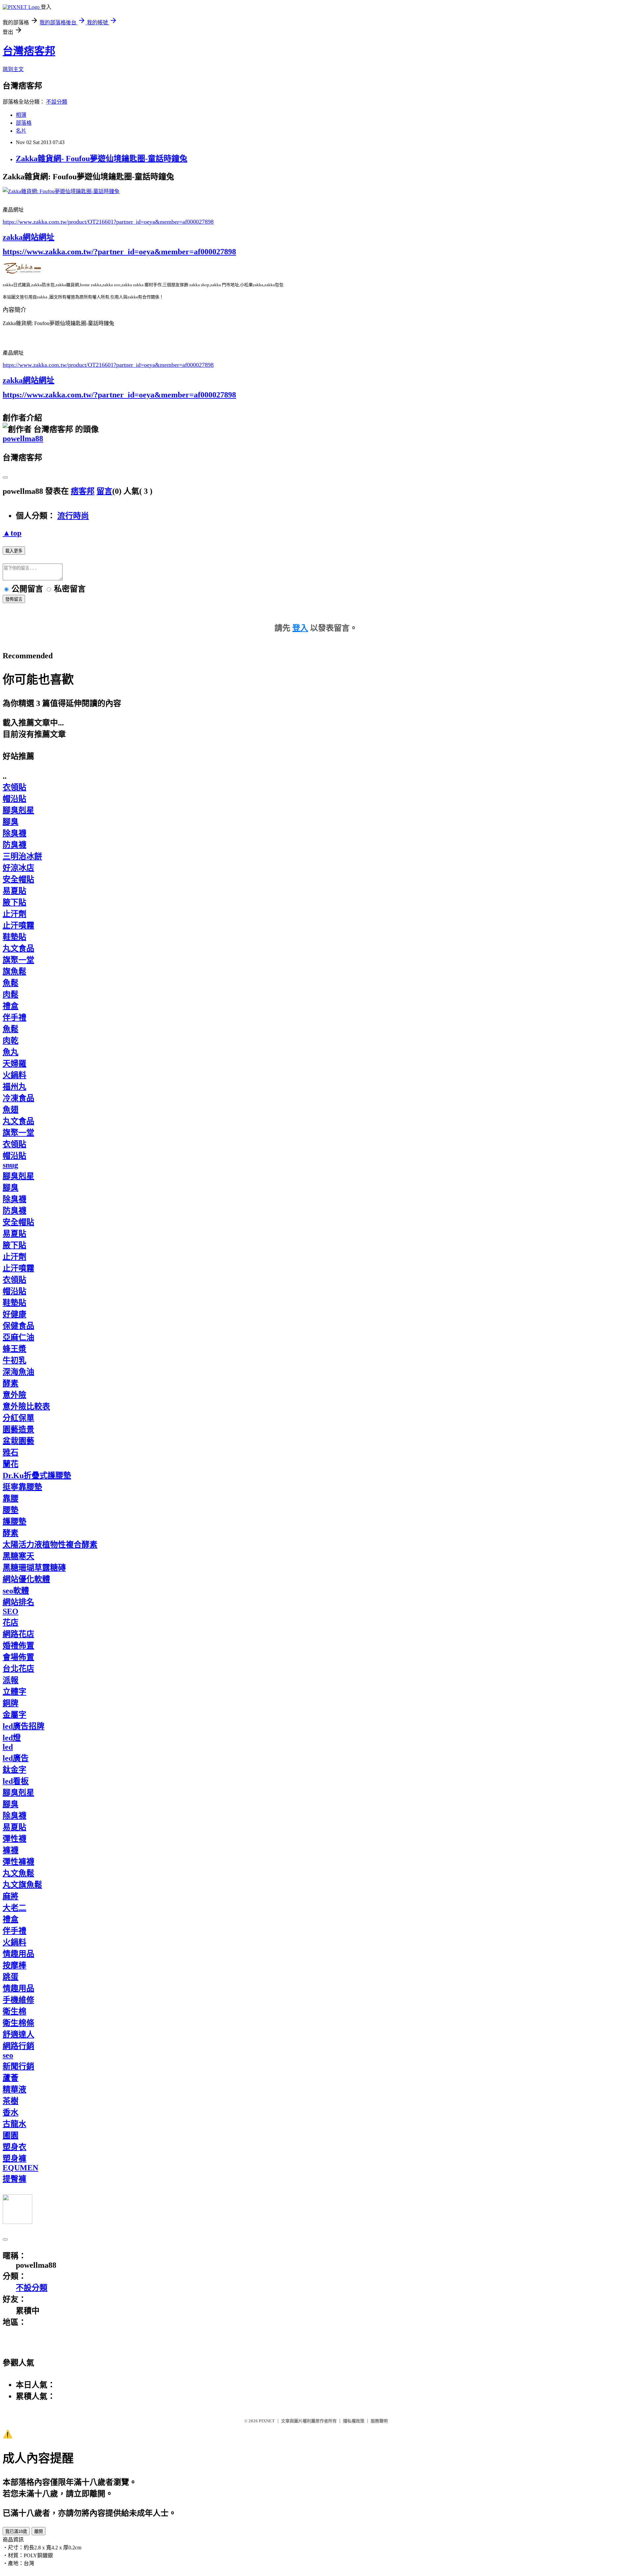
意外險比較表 (26, 1406)
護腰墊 (14, 1522)
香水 (11, 2112)
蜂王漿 (14, 1349)
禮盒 (11, 1006)
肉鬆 (11, 995)
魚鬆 (11, 983)
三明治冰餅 (22, 856)
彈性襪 (14, 1839)
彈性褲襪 (18, 1862)
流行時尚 (73, 516)
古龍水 (14, 2124)
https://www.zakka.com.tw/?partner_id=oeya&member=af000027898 (119, 252)
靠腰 (11, 1499)
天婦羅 (14, 1064)
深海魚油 (18, 1372)
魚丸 (11, 1052)
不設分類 (57, 102)
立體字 (14, 1692)
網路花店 (18, 1634)
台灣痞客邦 (29, 51)
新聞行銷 (18, 2066)
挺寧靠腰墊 (22, 1487)
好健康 (14, 1314)
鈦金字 (14, 1770)
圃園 (11, 2135)
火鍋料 (14, 1075)
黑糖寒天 (18, 1556)
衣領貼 (14, 787)
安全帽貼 (18, 879)
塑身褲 (14, 2159)
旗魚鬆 (14, 972)
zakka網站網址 (28, 237)
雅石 (11, 1452)
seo (8, 2055)
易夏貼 (14, 891)
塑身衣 (14, 2147)
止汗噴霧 (18, 925)
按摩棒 (14, 1965)
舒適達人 (18, 2034)
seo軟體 (16, 1591)
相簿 (21, 115)
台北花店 (18, 1669)
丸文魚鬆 (18, 1873)
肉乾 (11, 1041)
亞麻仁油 (18, 1337)
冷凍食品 (18, 1098)
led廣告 (16, 1758)
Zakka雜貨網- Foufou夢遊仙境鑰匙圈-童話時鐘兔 (102, 159)
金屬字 (14, 1715)
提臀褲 (14, 2179)
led (8, 1747)
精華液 (14, 2089)
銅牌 (11, 1703)
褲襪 (11, 1850)
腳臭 (11, 822)
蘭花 (11, 1464)
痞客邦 (83, 491)
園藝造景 (18, 1429)
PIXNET (267, 2421)
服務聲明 (379, 2421)
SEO (11, 1611)
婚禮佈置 (18, 1646)
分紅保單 (18, 1418)
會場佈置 (18, 1657)
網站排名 (18, 1602)
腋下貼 (14, 902)
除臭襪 (14, 833)
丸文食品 (18, 948)
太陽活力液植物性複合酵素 (50, 1545)
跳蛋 (11, 1977)
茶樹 (11, 2101)
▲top (12, 533)
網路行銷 (18, 2046)
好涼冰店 (18, 868)
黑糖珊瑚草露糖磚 (34, 1568)
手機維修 (18, 2000)
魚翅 (11, 1110)
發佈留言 (14, 599)
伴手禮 (14, 1018)
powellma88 (23, 439)
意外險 (14, 1395)
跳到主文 (13, 69)
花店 (11, 1623)
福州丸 (14, 1087)
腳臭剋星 (18, 810)
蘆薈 (11, 2078)
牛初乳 (14, 1360)
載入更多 (14, 551)
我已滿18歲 (16, 2531)
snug (10, 1165)
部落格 (24, 123)
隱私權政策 (354, 2421)
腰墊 (11, 1510)
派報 (11, 1680)
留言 (104, 491)
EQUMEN (20, 2168)
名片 (21, 131)
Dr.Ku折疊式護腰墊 (37, 1476)
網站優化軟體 (26, 1579)
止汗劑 (14, 914)
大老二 (14, 1908)
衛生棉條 (18, 2023)
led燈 (12, 1738)
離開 (39, 2531)
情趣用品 (18, 1954)
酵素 (11, 1383)
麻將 (11, 1896)
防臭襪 (14, 845)
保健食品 (18, 1326)
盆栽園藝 (18, 1441)
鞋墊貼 (14, 937)
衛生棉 (14, 2011)
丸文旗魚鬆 (22, 1885)
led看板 (16, 1781)
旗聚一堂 (18, 960)
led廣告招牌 (24, 1726)
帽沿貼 (14, 799)
